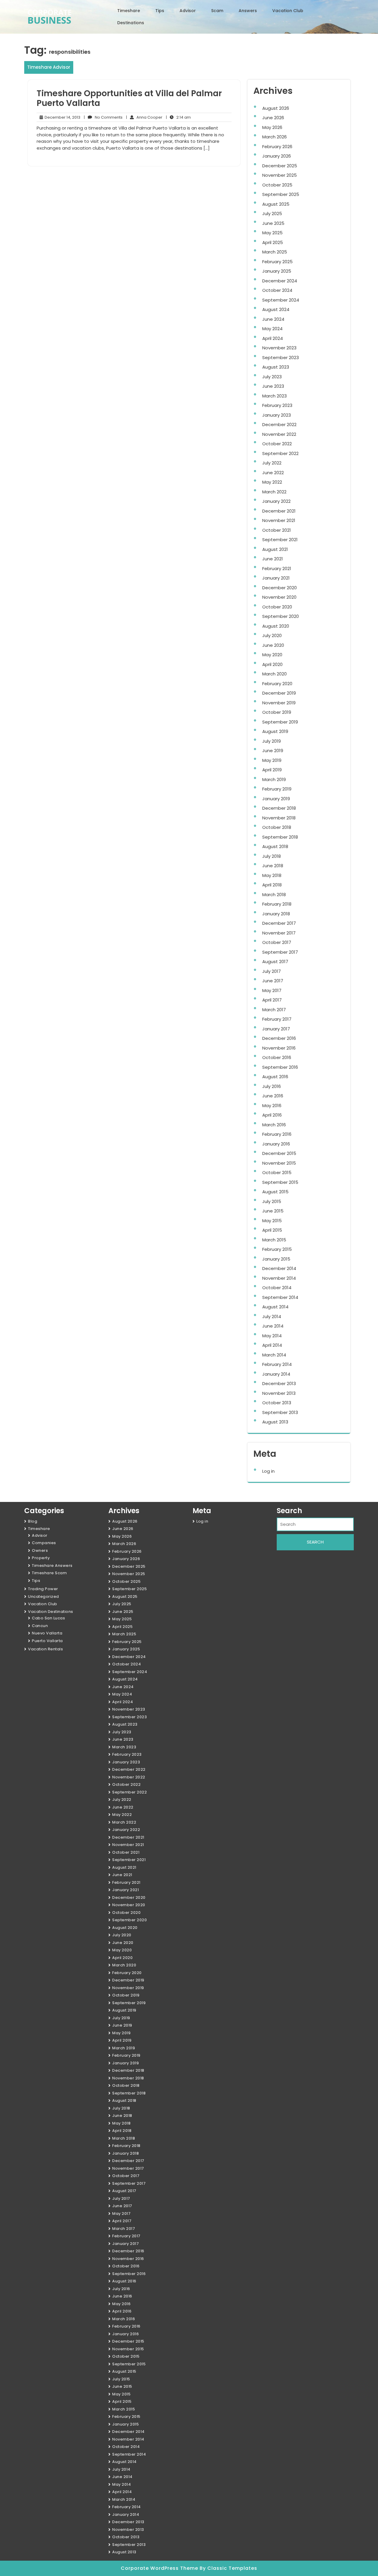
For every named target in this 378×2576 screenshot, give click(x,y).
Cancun (40, 1626)
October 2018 (277, 827)
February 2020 (277, 684)
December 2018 (279, 808)
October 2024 (277, 290)
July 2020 (272, 635)
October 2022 (277, 444)
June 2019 (273, 751)
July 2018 (272, 856)
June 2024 (273, 319)
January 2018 (276, 914)
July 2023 (272, 377)
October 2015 (277, 1172)
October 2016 (277, 1057)
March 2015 (274, 1240)
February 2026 (277, 147)
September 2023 (281, 357)
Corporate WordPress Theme (160, 2568)
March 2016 (274, 1125)
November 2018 (279, 818)
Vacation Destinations (51, 1612)
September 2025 (281, 194)
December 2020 (280, 588)
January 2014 (276, 1374)
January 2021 (276, 578)
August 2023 (276, 367)
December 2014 (279, 1268)
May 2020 (272, 655)
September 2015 (280, 1182)
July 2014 (272, 1316)
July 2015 (272, 1201)
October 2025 (277, 185)
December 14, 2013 (62, 117)
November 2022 (279, 434)
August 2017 (275, 962)
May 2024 (272, 329)
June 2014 (273, 1326)
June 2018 (273, 866)
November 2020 (279, 597)
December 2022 (279, 424)
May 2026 (272, 127)
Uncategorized (44, 1597)
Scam (217, 11)
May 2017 (272, 990)
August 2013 (275, 1422)
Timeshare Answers (52, 1566)
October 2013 (277, 1403)
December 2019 (279, 693)
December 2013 (279, 1383)
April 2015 (272, 1230)
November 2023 (279, 348)
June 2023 (273, 386)
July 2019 (272, 741)
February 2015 (277, 1249)
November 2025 (280, 175)
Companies (44, 1543)
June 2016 (273, 1096)
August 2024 (276, 309)
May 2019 (272, 760)
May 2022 (272, 482)
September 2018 (280, 837)
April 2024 (273, 338)
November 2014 (279, 1278)
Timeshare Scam (49, 1573)
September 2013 (280, 1412)
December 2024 (280, 281)
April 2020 (272, 664)
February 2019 (277, 789)
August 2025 (276, 204)
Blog (33, 1521)
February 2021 (277, 568)
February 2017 (277, 1019)
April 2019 (272, 770)
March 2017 (274, 1010)
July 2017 (272, 971)
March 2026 (274, 137)
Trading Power (43, 1589)
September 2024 (281, 300)
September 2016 (280, 1067)
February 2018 (277, 904)
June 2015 (273, 1211)
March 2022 (274, 492)
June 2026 (273, 118)
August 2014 (275, 1307)
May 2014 (272, 1336)
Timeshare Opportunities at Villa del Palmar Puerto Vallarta (129, 98)
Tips (160, 11)
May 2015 (272, 1221)
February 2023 (277, 405)
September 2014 (280, 1297)
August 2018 (275, 846)
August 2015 (275, 1192)
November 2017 (279, 933)
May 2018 (272, 875)
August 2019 (275, 731)
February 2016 (277, 1134)
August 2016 (275, 1077)
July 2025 (272, 213)
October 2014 (277, 1288)
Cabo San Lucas (48, 1618)
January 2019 (276, 799)
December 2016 (279, 1038)
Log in (268, 1471)
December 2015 (279, 1153)
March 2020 (274, 674)
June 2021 (273, 559)
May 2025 (272, 233)
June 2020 (273, 645)
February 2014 (277, 1364)
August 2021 (275, 549)
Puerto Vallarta (47, 1641)
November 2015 (279, 1163)
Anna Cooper (144, 117)
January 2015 (276, 1259)
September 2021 (280, 540)
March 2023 (274, 396)
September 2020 (281, 616)
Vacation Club (288, 11)
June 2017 (273, 981)
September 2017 (280, 952)
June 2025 (273, 223)
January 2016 (276, 1144)
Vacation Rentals (45, 1649)
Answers (248, 11)
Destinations (131, 23)
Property (41, 1558)
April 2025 (273, 242)
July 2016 (272, 1086)
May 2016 (272, 1105)
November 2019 (279, 703)
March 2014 (274, 1355)
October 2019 (277, 712)
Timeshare (129, 11)
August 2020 (276, 626)
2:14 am (178, 117)
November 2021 (279, 520)
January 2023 (277, 415)
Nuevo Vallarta (47, 1633)
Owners (40, 1550)
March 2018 (274, 895)
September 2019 (280, 722)
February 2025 (277, 262)
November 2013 (279, 1393)
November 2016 (279, 1048)
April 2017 (272, 1000)
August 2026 (276, 108)
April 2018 (272, 885)
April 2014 (272, 1345)
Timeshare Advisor (49, 67)
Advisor (188, 11)
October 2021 (277, 530)
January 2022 (276, 501)
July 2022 (272, 463)
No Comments (103, 117)
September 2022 (280, 453)
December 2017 (279, 923)
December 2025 (280, 166)
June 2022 (273, 473)
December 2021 (279, 511)
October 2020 (277, 607)
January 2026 (277, 156)
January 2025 (277, 271)
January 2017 (276, 1029)
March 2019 (274, 779)
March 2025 (275, 252)
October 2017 (277, 942)
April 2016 (272, 1115)
